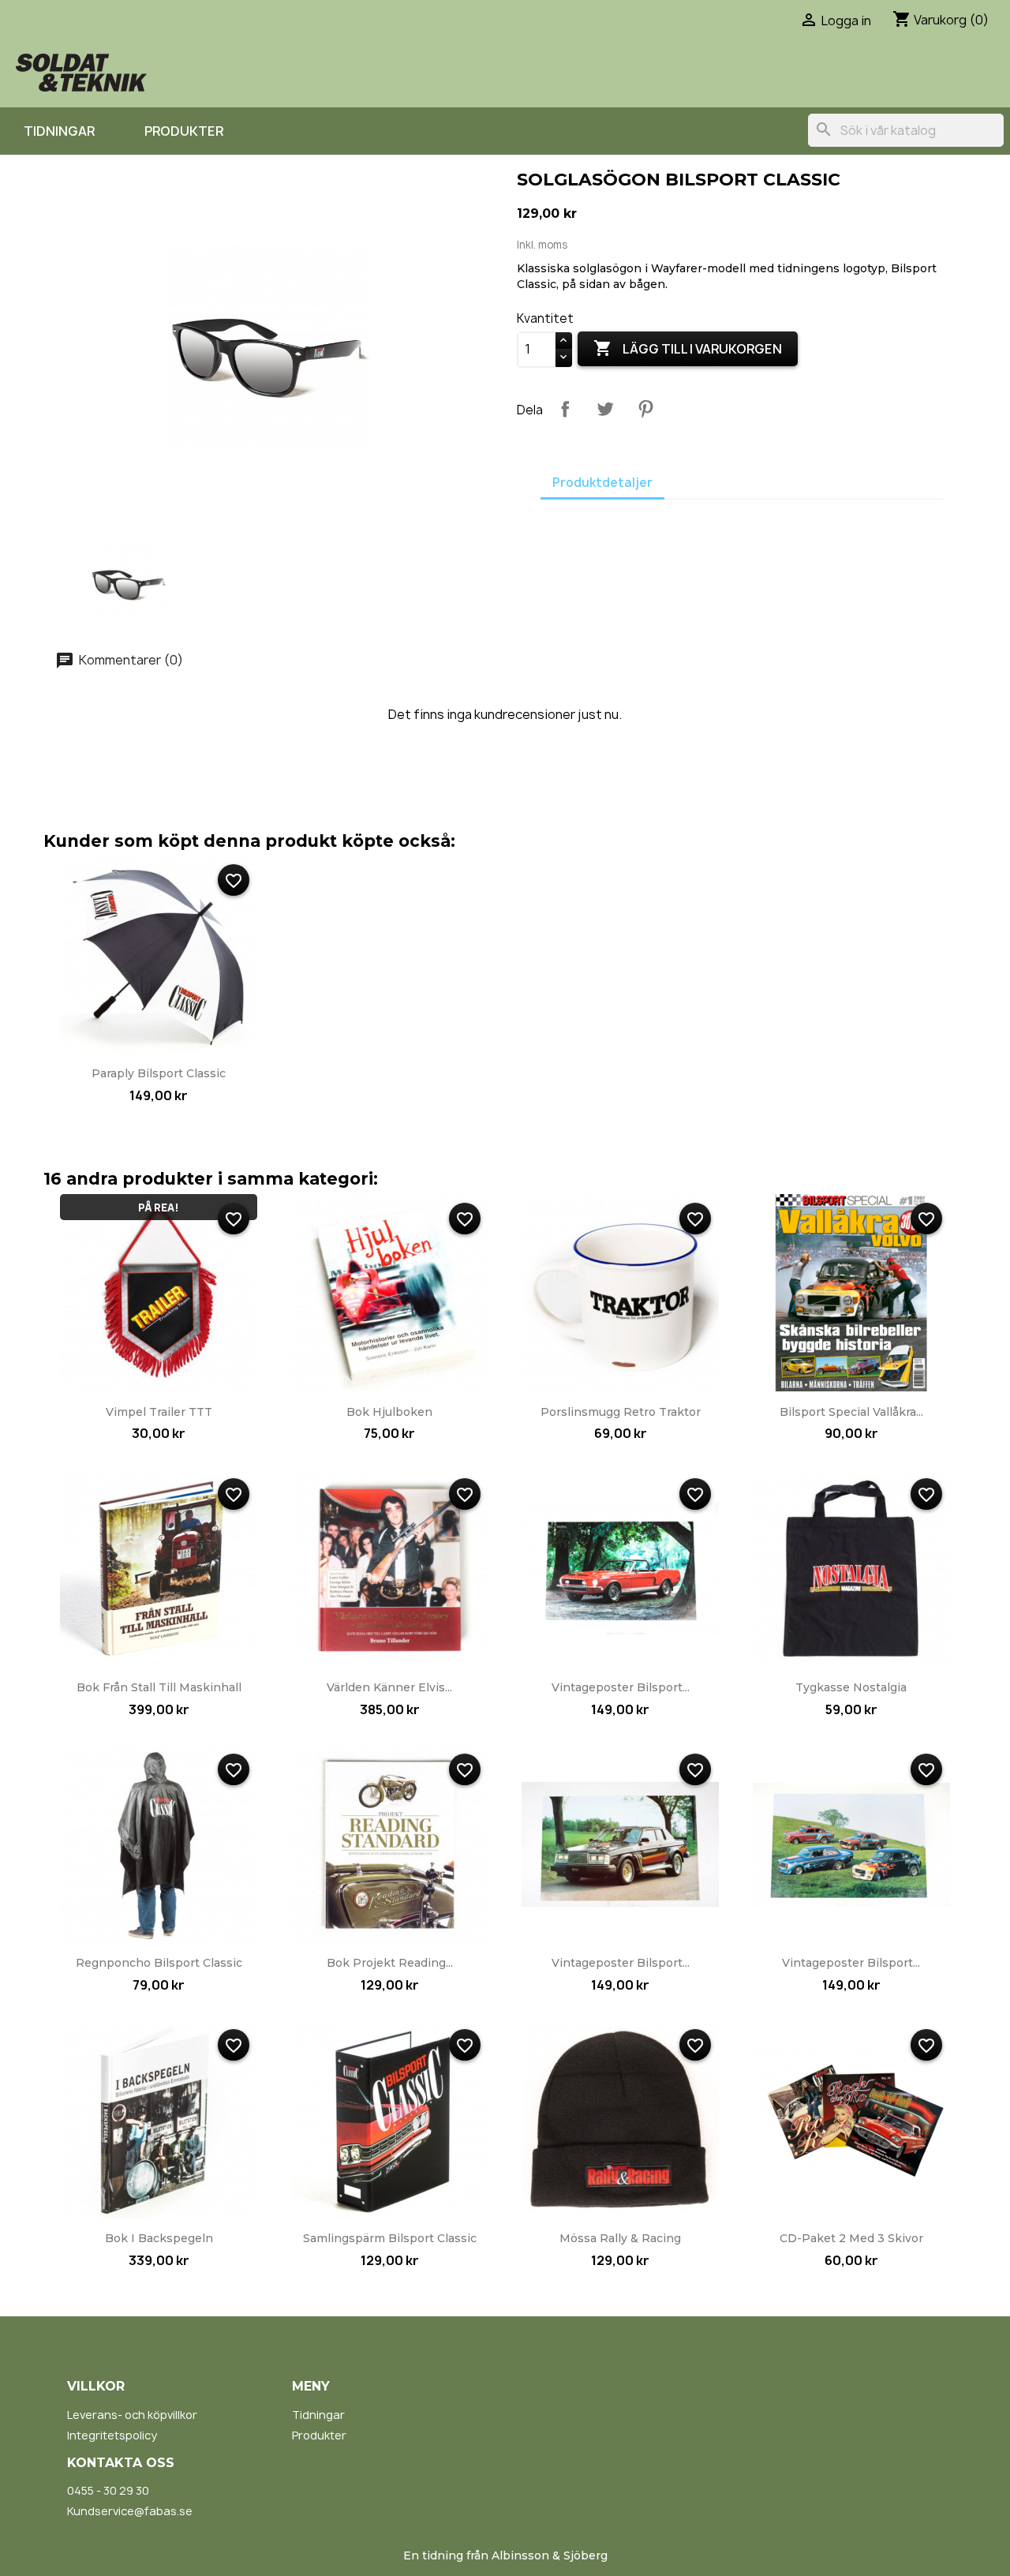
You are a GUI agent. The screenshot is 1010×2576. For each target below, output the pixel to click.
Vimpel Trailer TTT (159, 1412)
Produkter (184, 131)
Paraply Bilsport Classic (159, 1073)
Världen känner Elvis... (389, 1687)
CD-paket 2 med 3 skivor (851, 2238)
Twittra (605, 409)
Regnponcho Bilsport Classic (159, 1963)
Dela (565, 409)
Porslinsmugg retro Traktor (621, 1412)
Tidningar (59, 131)
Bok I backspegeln (159, 2238)
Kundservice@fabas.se (130, 2511)
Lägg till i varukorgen (688, 348)
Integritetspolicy (112, 2435)
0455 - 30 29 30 (108, 2490)
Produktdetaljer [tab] (602, 483)
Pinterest (645, 409)
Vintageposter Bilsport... (621, 1687)
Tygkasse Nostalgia (851, 1687)
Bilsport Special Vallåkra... (851, 1412)
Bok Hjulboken (389, 1412)
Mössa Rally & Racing (620, 2238)
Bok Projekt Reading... (390, 1963)
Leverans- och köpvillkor (132, 2415)
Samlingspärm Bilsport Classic (390, 2238)
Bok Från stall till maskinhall (159, 1687)
